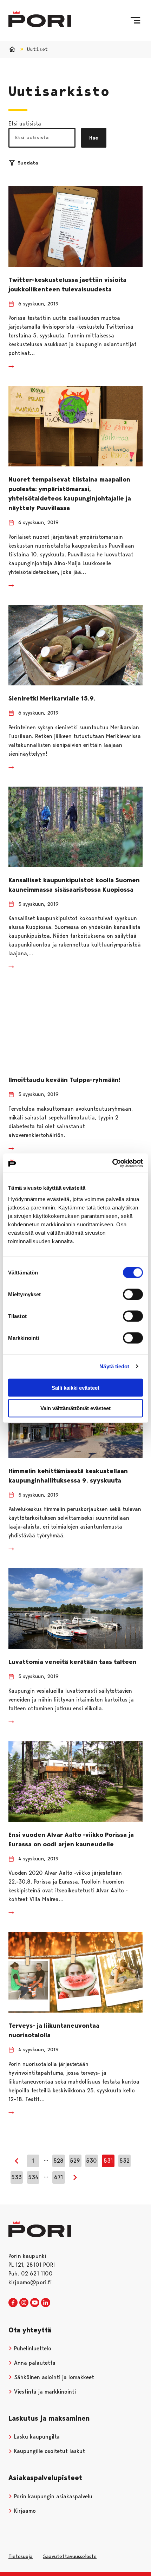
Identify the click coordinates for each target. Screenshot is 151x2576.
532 (124, 2161)
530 (91, 2161)
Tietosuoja (21, 2556)
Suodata (28, 163)
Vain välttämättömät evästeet (75, 1408)
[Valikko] (135, 20)
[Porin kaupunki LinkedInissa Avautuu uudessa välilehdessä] (46, 2303)
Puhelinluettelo (32, 2348)
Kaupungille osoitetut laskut (49, 2451)
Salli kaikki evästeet (75, 1387)
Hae (94, 138)
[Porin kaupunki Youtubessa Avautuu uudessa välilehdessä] (35, 2303)
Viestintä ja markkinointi (44, 2392)
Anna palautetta (34, 2363)
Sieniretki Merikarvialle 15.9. (52, 698)
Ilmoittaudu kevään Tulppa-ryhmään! (64, 1080)
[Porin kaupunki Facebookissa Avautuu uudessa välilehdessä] (13, 2303)
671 (58, 2177)
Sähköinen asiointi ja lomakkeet (53, 2377)
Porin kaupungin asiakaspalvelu (52, 2496)
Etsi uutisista (25, 124)
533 (17, 2177)
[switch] (133, 1294)
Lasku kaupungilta (36, 2437)
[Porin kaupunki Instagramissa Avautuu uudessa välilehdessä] (24, 2303)
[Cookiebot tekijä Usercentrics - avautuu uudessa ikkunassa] (112, 1163)
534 (33, 2177)
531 (108, 2161)
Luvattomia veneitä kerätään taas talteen (73, 1662)
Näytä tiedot (114, 1366)
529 (75, 2161)
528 (58, 2161)
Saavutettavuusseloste (70, 2556)
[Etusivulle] (40, 19)
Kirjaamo (24, 2511)
